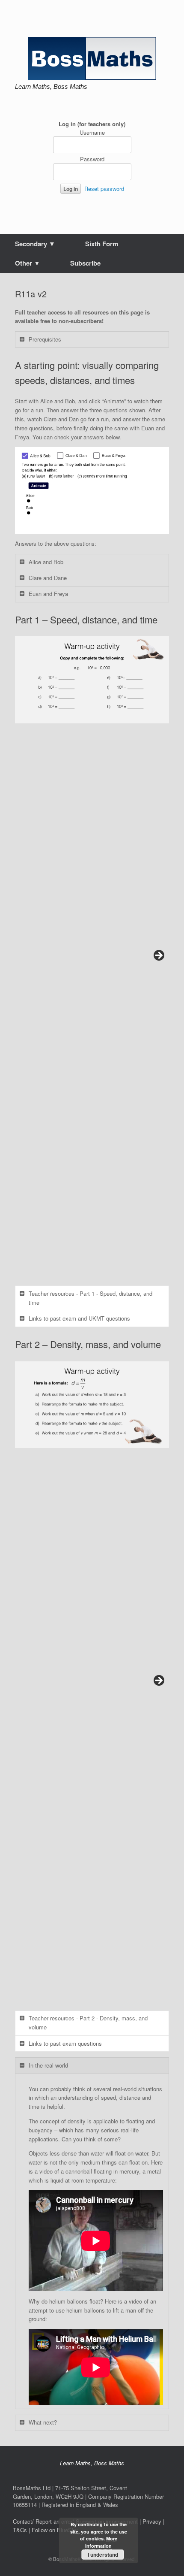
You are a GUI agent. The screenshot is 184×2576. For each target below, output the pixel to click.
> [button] (158, 956)
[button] (92, 680)
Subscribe (85, 263)
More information (101, 2542)
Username (92, 132)
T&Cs (20, 2530)
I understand (103, 2555)
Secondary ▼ (35, 244)
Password (92, 159)
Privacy (152, 2521)
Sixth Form (102, 244)
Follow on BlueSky (55, 2530)
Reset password (104, 189)
